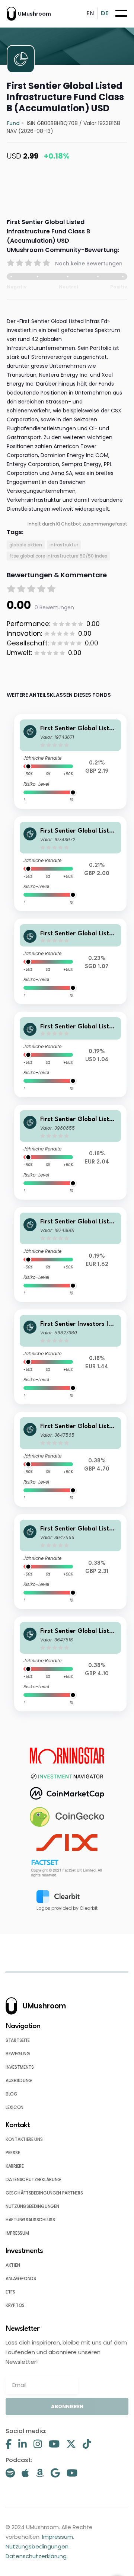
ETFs (10, 2292)
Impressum (58, 2537)
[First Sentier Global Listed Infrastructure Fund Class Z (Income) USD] (70, 1054)
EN (90, 13)
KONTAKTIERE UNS (24, 2139)
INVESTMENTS (20, 2067)
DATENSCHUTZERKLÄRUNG (33, 2179)
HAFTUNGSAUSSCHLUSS (30, 2220)
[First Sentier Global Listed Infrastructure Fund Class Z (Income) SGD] (70, 961)
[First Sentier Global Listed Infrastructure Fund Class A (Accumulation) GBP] (70, 1664)
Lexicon (15, 2107)
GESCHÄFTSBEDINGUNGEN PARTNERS (44, 2193)
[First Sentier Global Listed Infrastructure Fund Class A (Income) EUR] (70, 1152)
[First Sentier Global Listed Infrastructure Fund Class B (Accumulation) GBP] (70, 1459)
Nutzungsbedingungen (37, 2546)
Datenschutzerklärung (36, 2556)
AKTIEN (13, 2265)
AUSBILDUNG (19, 2080)
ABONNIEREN (67, 2406)
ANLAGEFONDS (21, 2278)
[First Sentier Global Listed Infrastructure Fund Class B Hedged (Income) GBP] (70, 864)
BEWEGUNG (18, 2054)
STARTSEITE (18, 2040)
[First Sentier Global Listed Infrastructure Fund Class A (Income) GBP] (70, 1562)
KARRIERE (15, 2166)
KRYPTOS (15, 2305)
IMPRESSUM (17, 2233)
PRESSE (13, 2153)
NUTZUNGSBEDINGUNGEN (32, 2206)
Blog (12, 2094)
